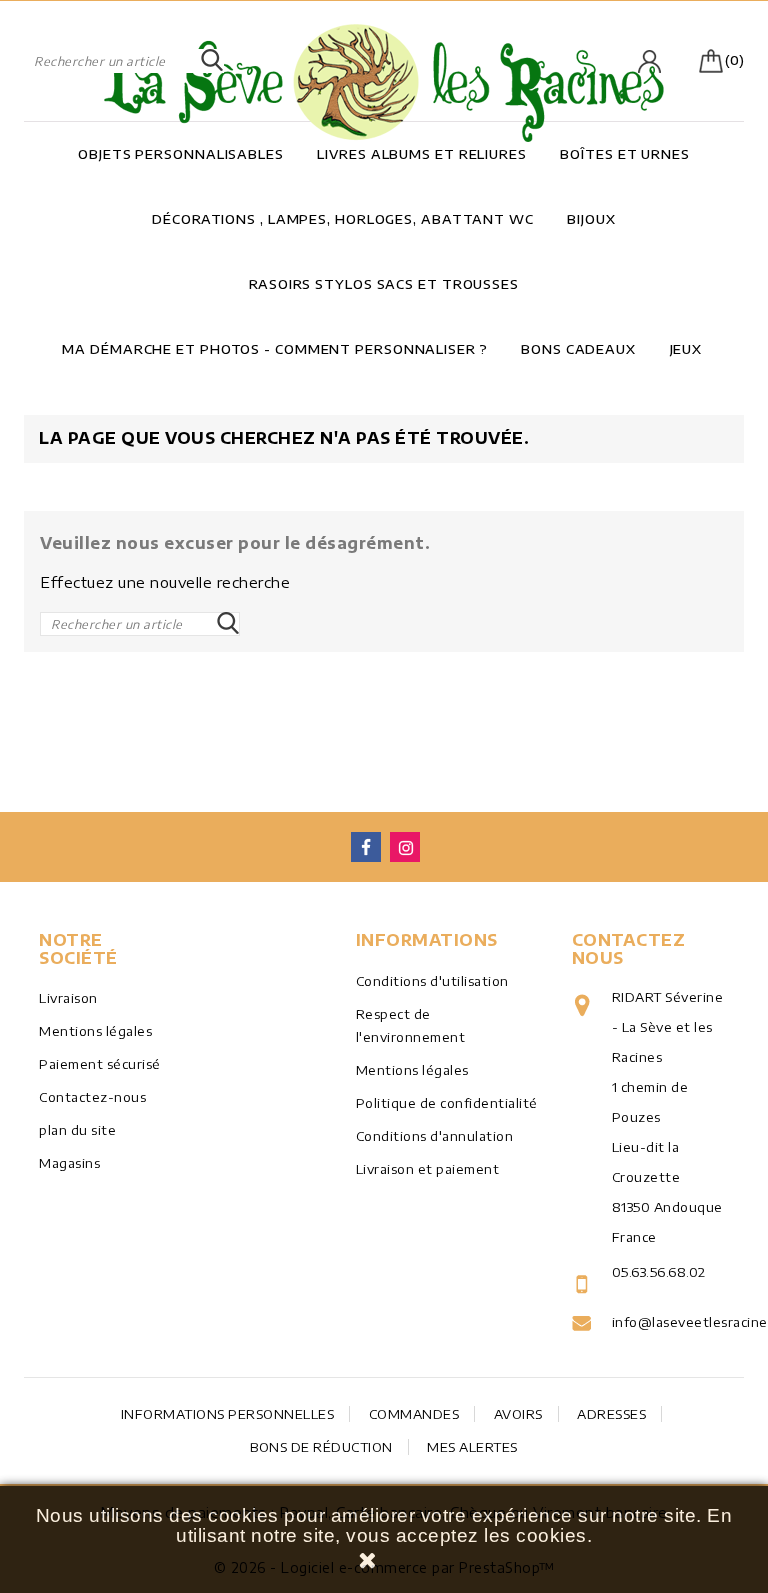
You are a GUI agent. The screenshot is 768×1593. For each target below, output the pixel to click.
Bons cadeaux (578, 349)
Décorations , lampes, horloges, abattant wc (343, 219)
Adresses (611, 1414)
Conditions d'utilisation (432, 981)
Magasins (69, 1163)
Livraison (68, 998)
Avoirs (518, 1414)
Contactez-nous (92, 1097)
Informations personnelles (228, 1414)
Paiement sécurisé (100, 1064)
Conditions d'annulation (435, 1136)
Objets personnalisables (181, 154)
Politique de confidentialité (447, 1103)
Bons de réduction (321, 1447)
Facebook (366, 847)
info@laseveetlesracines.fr (670, 1322)
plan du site (77, 1130)
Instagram (405, 847)
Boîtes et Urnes (625, 154)
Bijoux (591, 219)
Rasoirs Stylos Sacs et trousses (384, 284)
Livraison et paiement (428, 1169)
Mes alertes (472, 1447)
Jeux (686, 349)
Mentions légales (95, 1031)
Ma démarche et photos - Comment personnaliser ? (274, 349)
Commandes (414, 1414)
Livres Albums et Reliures (422, 154)
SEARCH (212, 61)
